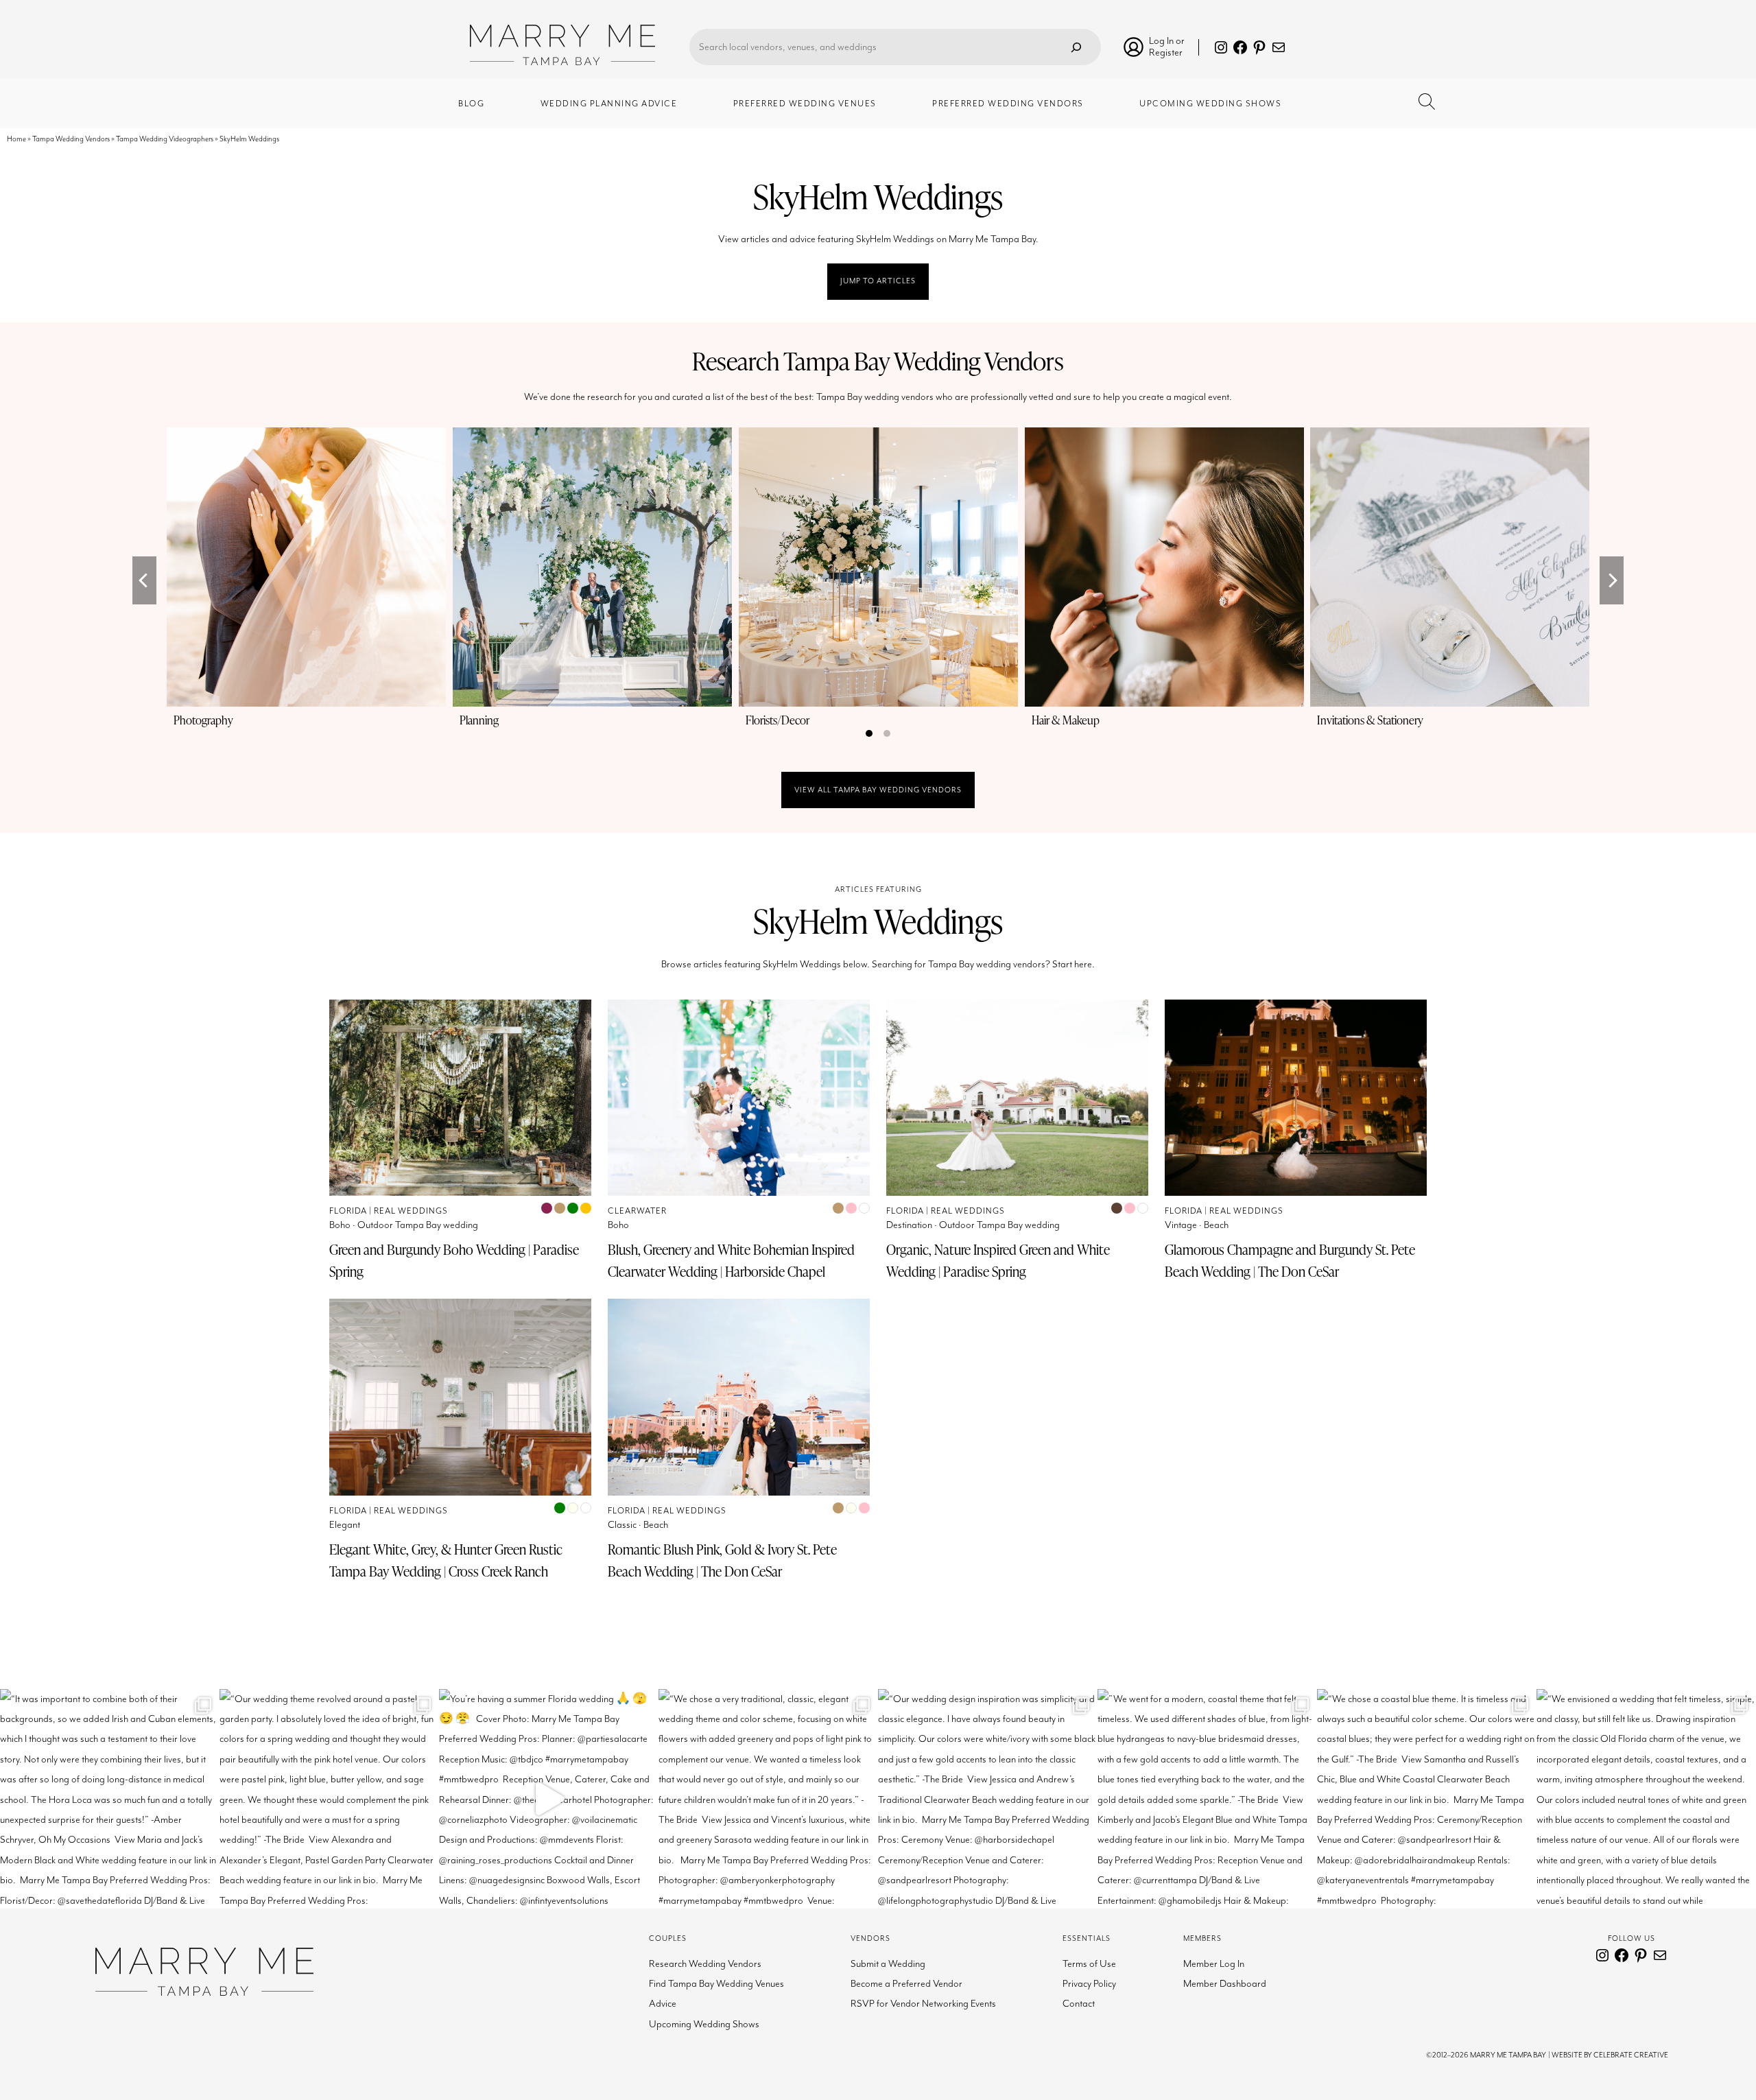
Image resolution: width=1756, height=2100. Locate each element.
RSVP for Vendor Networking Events (923, 2004)
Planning (479, 720)
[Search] (1076, 47)
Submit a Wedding (888, 1964)
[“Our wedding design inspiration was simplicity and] (988, 1799)
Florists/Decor (778, 720)
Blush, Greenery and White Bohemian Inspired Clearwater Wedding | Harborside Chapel (731, 1260)
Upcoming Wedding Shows (704, 2024)
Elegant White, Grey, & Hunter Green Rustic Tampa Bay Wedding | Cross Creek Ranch (446, 1560)
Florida (348, 1211)
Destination (909, 1225)
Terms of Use (1089, 1964)
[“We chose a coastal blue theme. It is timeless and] (1427, 1799)
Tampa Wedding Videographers (165, 139)
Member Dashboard (1225, 1984)
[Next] (1612, 580)
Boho (340, 1225)
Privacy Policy (1089, 1984)
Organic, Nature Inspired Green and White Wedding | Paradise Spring (998, 1260)
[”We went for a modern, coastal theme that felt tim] (1207, 1799)
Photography (203, 720)
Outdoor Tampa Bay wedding (418, 1225)
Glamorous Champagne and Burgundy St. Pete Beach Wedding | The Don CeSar (1290, 1260)
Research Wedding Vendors (705, 1964)
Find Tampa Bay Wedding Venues (716, 1984)
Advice (663, 2004)
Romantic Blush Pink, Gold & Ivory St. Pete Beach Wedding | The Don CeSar (722, 1560)
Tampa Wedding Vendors (71, 139)
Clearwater (637, 1211)
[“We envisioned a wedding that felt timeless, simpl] (1646, 1799)
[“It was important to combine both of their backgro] (110, 1799)
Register (1166, 52)
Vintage (1181, 1225)
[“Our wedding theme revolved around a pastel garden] (329, 1799)
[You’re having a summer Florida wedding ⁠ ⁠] (549, 1799)
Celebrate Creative (1631, 2055)
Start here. (1073, 964)
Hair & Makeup (1066, 720)
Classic (622, 1525)
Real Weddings (411, 1211)
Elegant (345, 1525)
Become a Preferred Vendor (906, 1984)
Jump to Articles (878, 281)
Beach (1216, 1225)
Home (16, 139)
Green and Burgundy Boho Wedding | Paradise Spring (454, 1260)
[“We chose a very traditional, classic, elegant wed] (768, 1799)
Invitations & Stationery (1370, 720)
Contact (1079, 2004)
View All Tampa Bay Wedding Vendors (878, 790)
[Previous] (144, 580)
